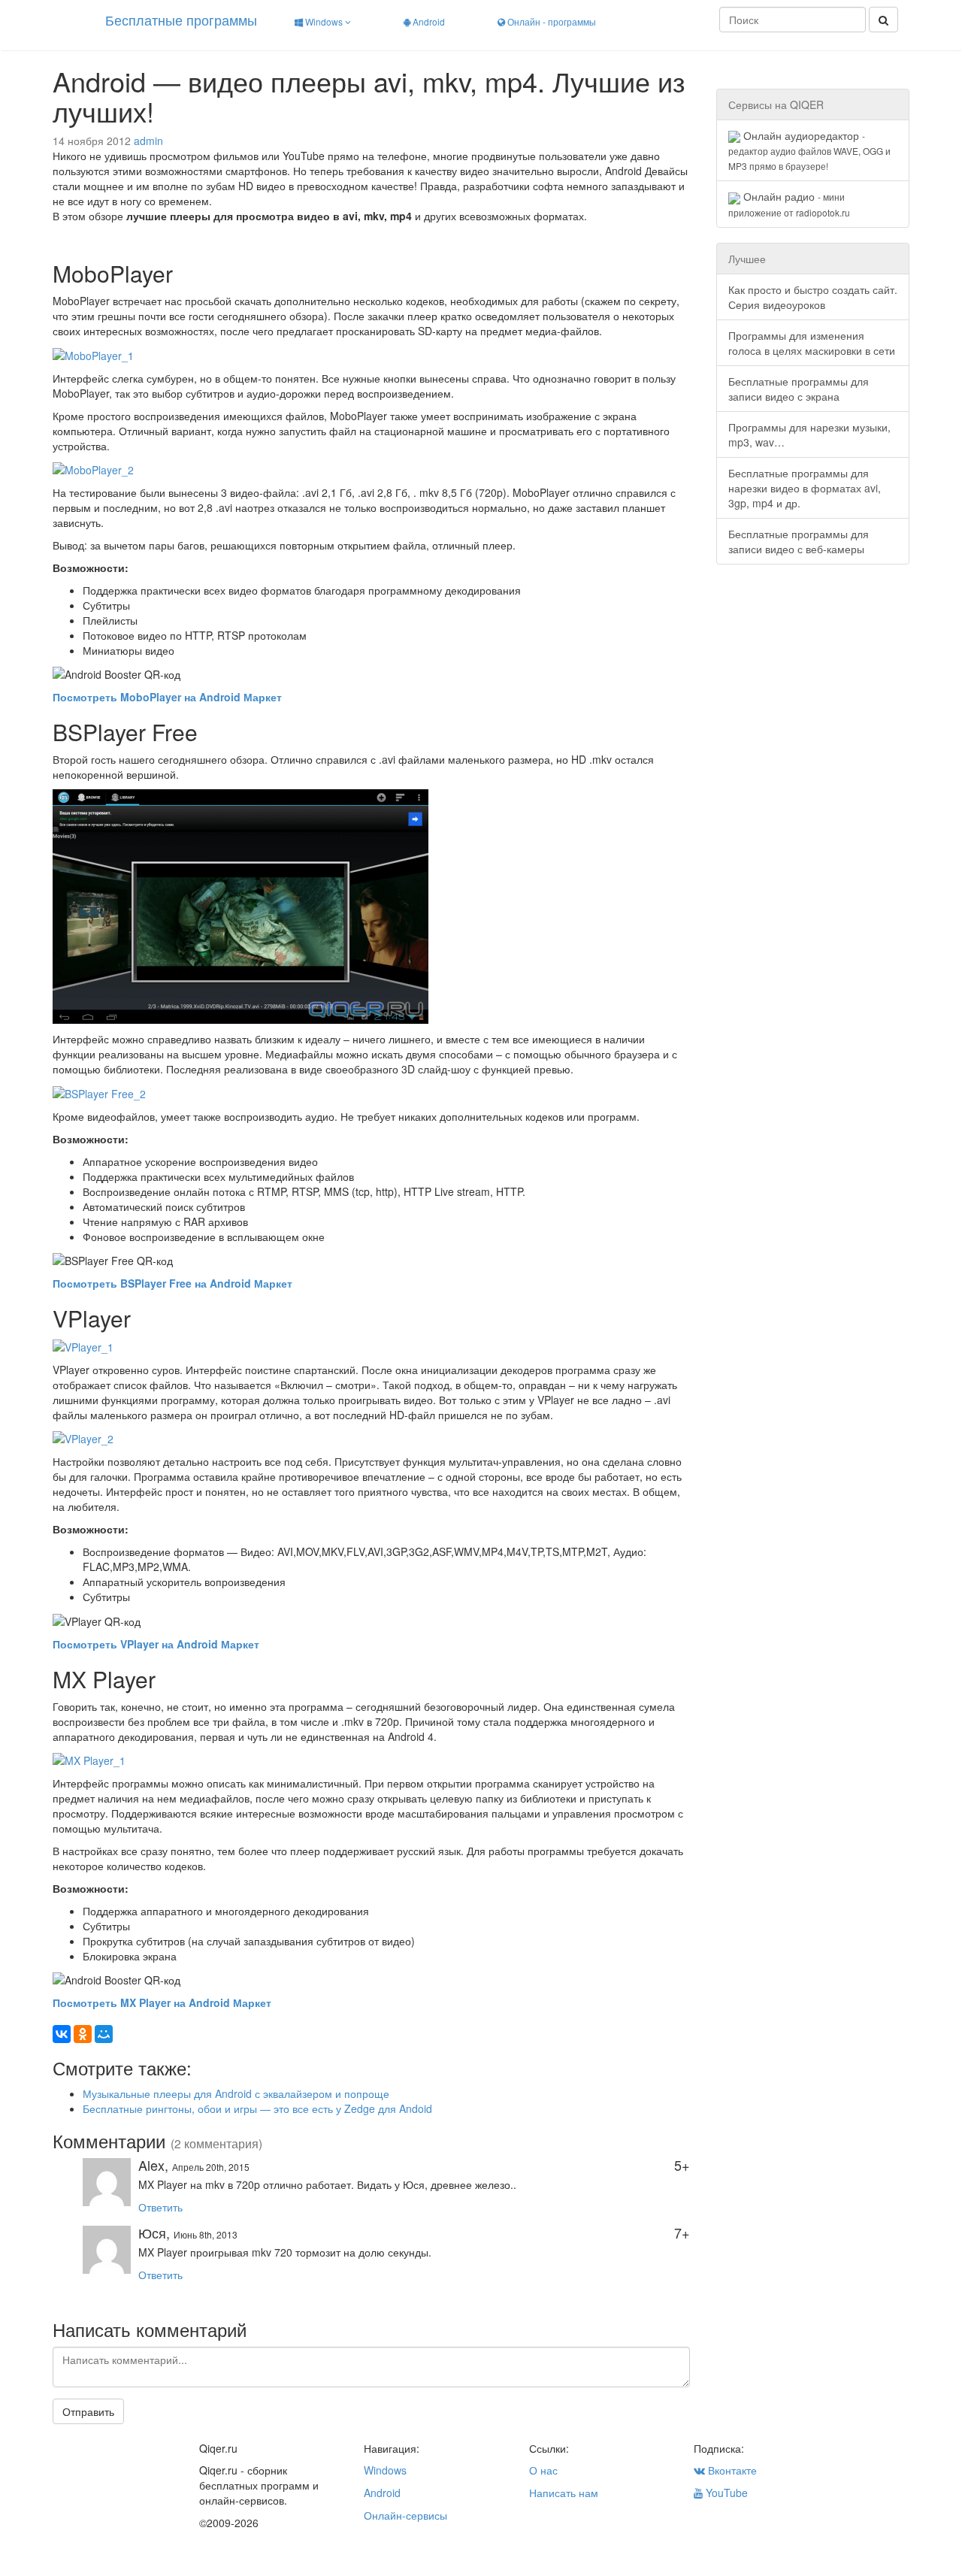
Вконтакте (731, 2470)
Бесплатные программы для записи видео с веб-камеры (799, 541)
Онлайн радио (789, 203)
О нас (543, 2470)
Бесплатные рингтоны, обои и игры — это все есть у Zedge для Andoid (257, 2108)
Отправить (88, 2411)
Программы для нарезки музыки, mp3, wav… (809, 434)
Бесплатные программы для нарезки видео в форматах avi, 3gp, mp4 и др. (805, 488)
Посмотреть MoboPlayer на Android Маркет (167, 697)
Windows (324, 21)
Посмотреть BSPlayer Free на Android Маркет (172, 1283)
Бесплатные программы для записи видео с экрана (799, 389)
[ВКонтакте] (62, 2034)
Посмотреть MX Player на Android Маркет (162, 2002)
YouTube (725, 2493)
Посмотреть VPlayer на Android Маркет (156, 1644)
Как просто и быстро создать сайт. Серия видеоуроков (813, 297)
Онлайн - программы (551, 21)
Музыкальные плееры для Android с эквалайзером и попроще (236, 2093)
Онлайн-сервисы (405, 2515)
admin (148, 141)
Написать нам (564, 2493)
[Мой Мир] (104, 2034)
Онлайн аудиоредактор (809, 150)
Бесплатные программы (181, 20)
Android (428, 21)
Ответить (160, 2207)
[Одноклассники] (83, 2034)
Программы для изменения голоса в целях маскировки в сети (812, 343)
